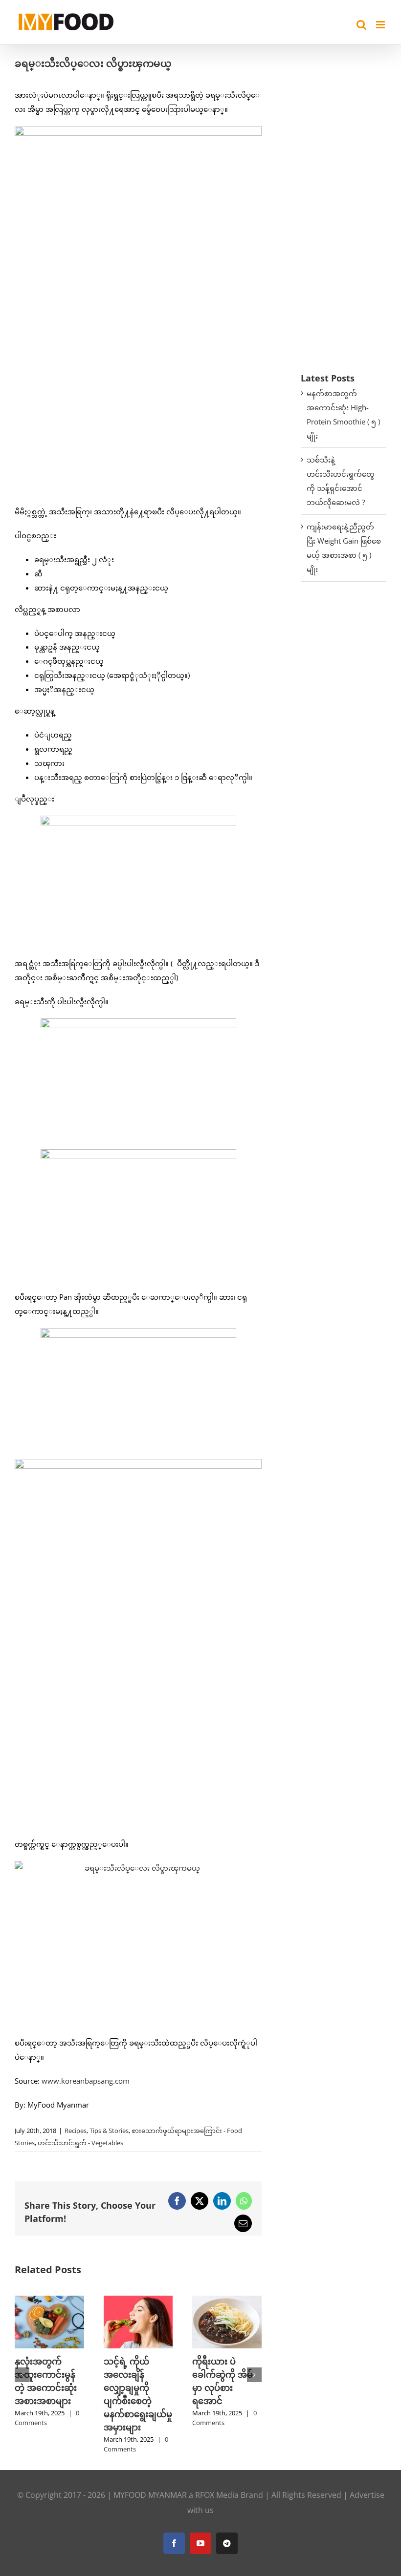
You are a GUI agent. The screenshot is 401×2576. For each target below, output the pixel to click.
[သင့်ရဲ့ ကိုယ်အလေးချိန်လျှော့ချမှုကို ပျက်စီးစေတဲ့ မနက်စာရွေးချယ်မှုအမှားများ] (138, 2301)
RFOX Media (217, 2495)
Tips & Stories (109, 2131)
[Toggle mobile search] (361, 25)
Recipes (76, 2131)
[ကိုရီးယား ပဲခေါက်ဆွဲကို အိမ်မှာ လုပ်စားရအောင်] (227, 2301)
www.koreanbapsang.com (86, 2081)
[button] (22, 2375)
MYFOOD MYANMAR (150, 2495)
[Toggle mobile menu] (381, 25)
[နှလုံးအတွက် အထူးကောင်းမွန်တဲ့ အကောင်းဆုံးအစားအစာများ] (49, 2301)
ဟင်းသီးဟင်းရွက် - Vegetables (80, 2143)
